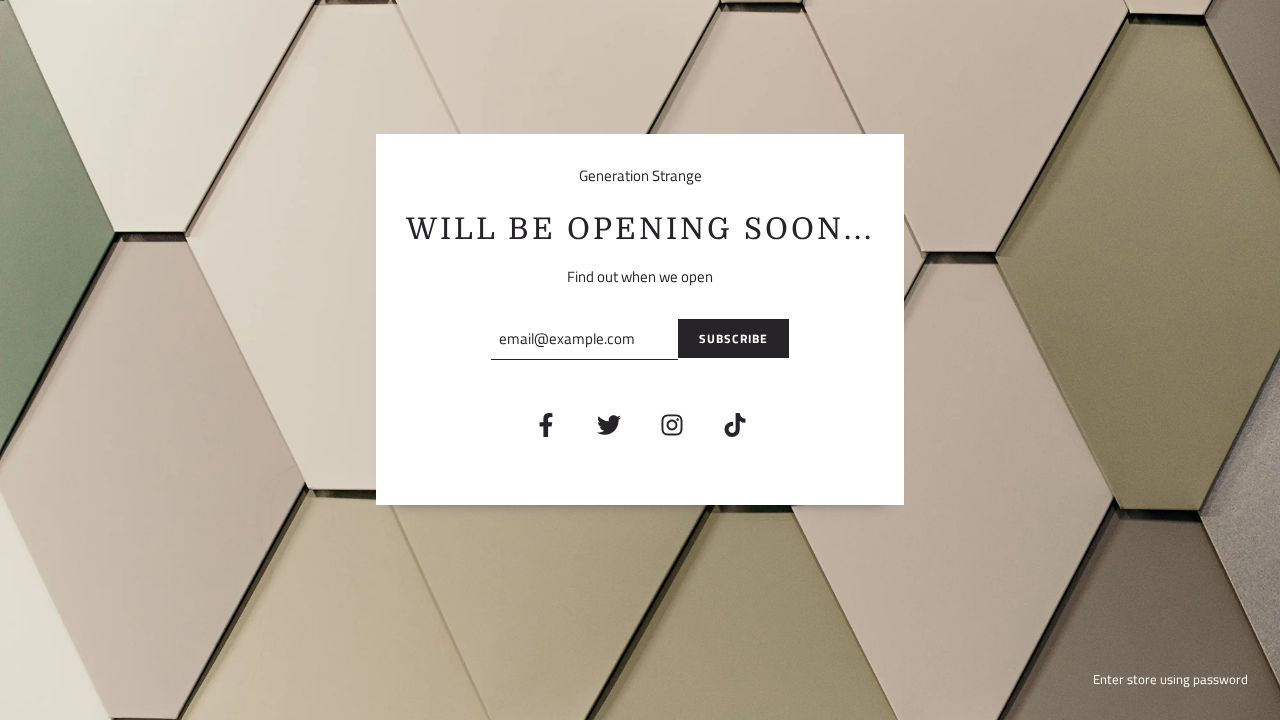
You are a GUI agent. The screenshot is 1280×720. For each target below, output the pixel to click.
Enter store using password (1170, 679)
